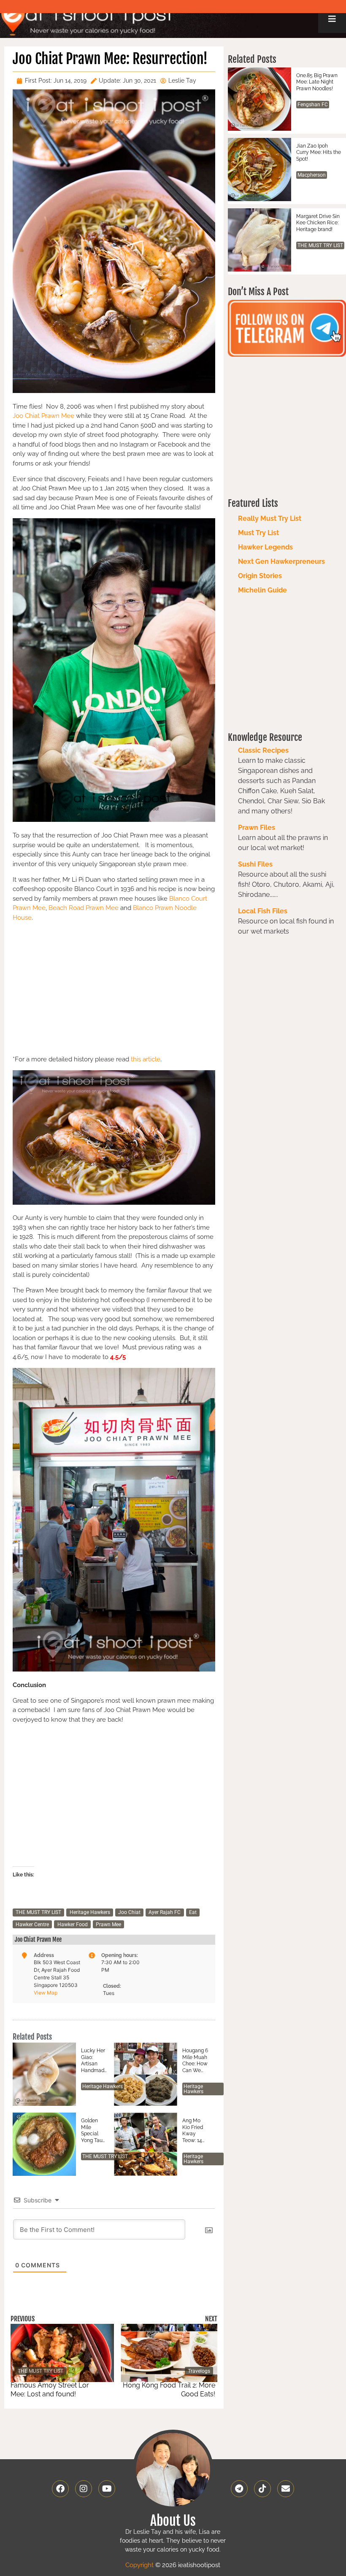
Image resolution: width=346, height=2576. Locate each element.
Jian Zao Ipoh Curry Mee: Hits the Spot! (319, 152)
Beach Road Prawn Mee (84, 908)
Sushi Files (255, 864)
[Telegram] (239, 2489)
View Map (46, 1993)
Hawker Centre (32, 1925)
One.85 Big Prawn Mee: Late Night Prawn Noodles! (317, 82)
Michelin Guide (262, 590)
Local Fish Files (263, 911)
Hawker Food (73, 1925)
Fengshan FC (313, 105)
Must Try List (258, 533)
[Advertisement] (114, 987)
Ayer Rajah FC (165, 1912)
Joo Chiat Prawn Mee (43, 416)
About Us (173, 2521)
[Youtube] (107, 2489)
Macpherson (312, 175)
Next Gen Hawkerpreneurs (281, 561)
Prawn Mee (108, 1925)
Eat (193, 1912)
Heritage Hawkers (90, 1912)
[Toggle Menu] (332, 19)
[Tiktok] (262, 2489)
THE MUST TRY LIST (38, 1912)
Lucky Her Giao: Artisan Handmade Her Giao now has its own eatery (93, 2061)
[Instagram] (84, 2489)
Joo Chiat (129, 1912)
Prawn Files (257, 828)
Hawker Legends (265, 547)
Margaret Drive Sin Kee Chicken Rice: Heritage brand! (318, 223)
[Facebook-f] (60, 2489)
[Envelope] (286, 2489)
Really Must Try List (270, 518)
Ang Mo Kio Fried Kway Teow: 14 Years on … (194, 2131)
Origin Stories (260, 576)
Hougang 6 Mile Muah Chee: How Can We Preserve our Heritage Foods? (195, 2061)
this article (146, 1059)
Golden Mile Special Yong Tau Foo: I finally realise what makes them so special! (92, 2131)
